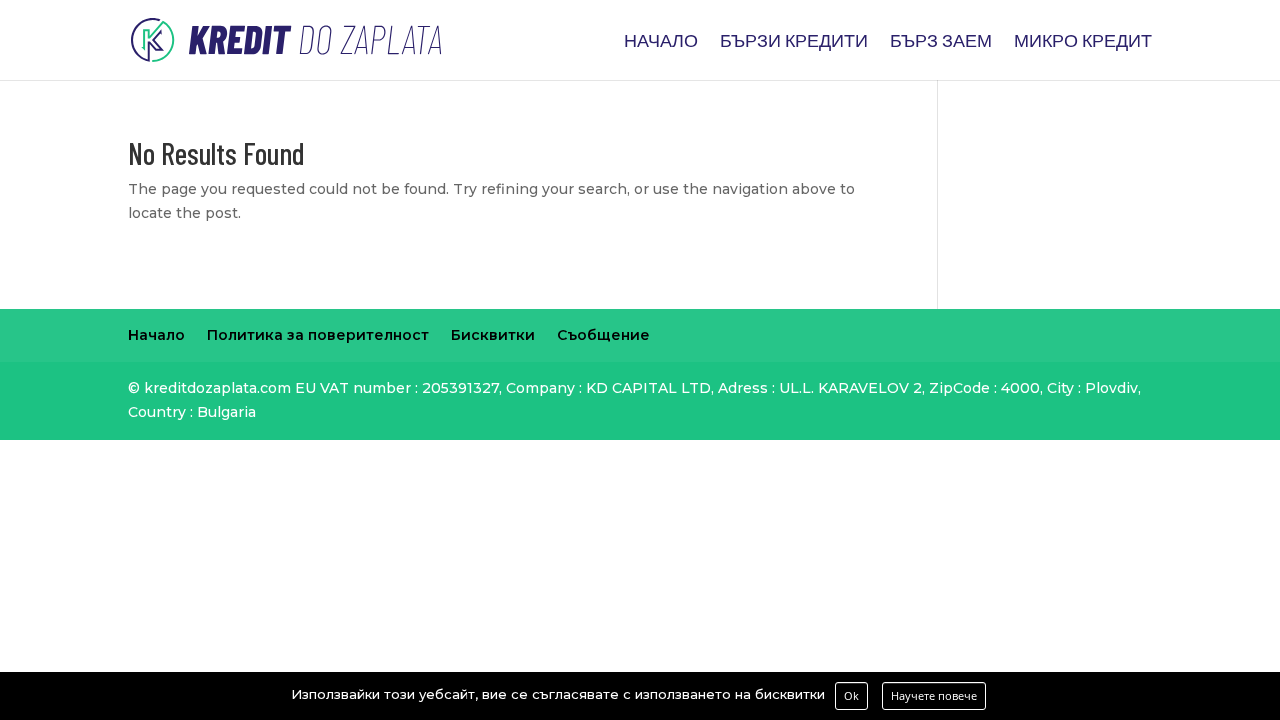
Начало (661, 42)
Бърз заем (941, 42)
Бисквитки (493, 335)
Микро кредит (1083, 42)
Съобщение (603, 335)
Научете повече (934, 695)
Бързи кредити (794, 42)
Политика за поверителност (318, 335)
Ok (851, 695)
